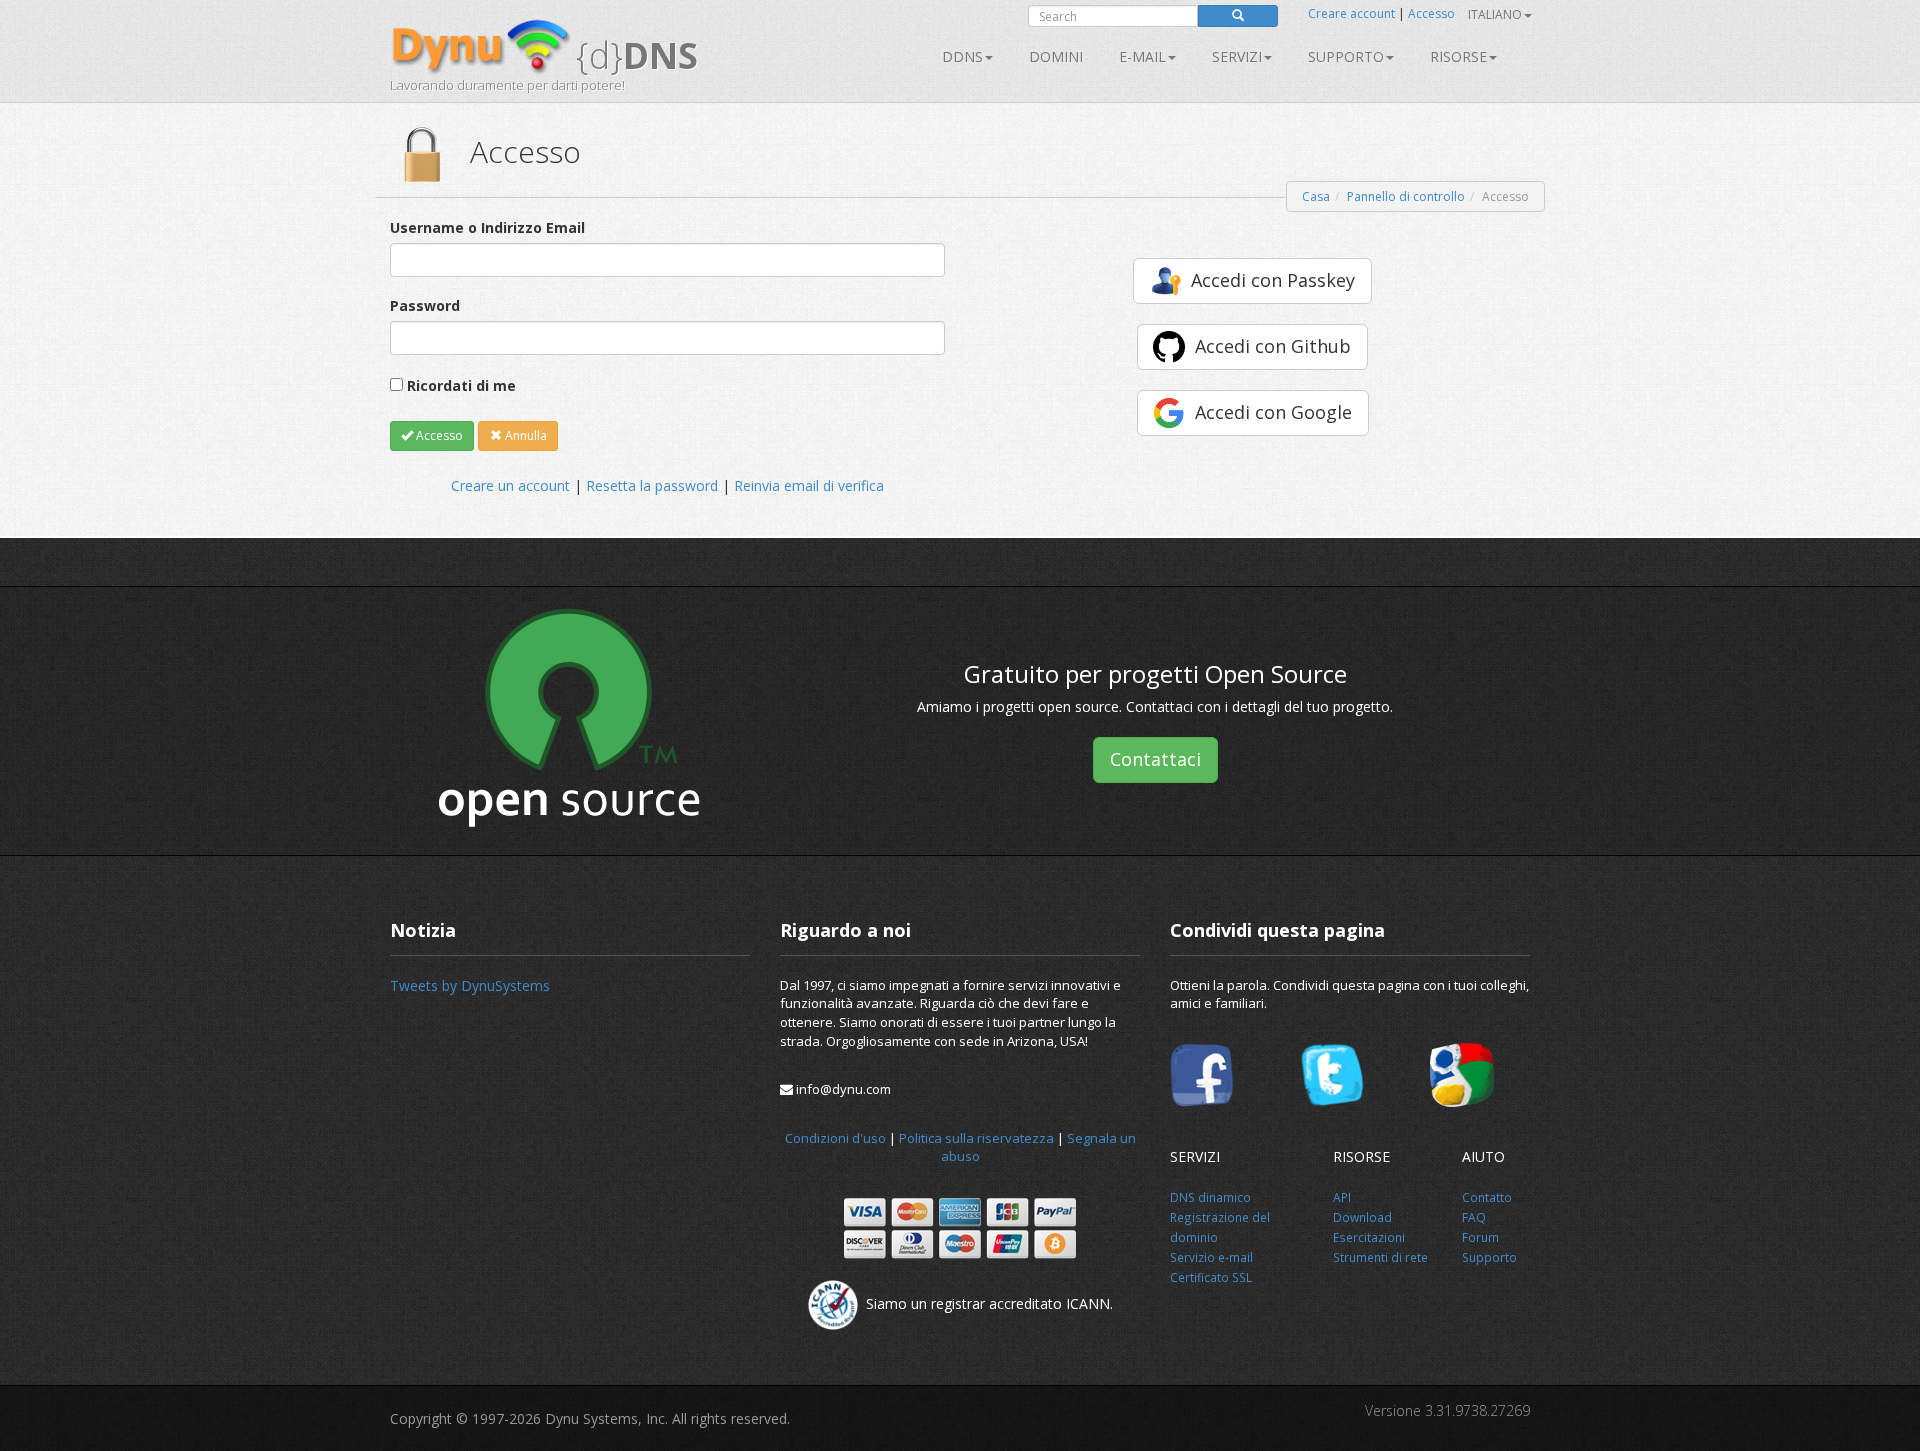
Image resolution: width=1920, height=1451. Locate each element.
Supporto (1346, 56)
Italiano (1495, 14)
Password (425, 305)
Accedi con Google (1273, 412)
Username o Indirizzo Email (487, 227)
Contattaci (1155, 759)
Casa (1316, 196)
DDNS (962, 56)
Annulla (524, 435)
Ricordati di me (461, 385)
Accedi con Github (1273, 346)
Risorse (1458, 56)
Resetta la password (652, 485)
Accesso (1431, 13)
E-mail (1142, 56)
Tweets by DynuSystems (470, 985)
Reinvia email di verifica (809, 485)
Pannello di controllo (1406, 196)
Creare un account (510, 485)
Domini (1056, 56)
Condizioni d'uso (835, 1138)
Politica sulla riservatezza (976, 1138)
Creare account (1351, 13)
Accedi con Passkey (1273, 280)
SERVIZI (1237, 56)
